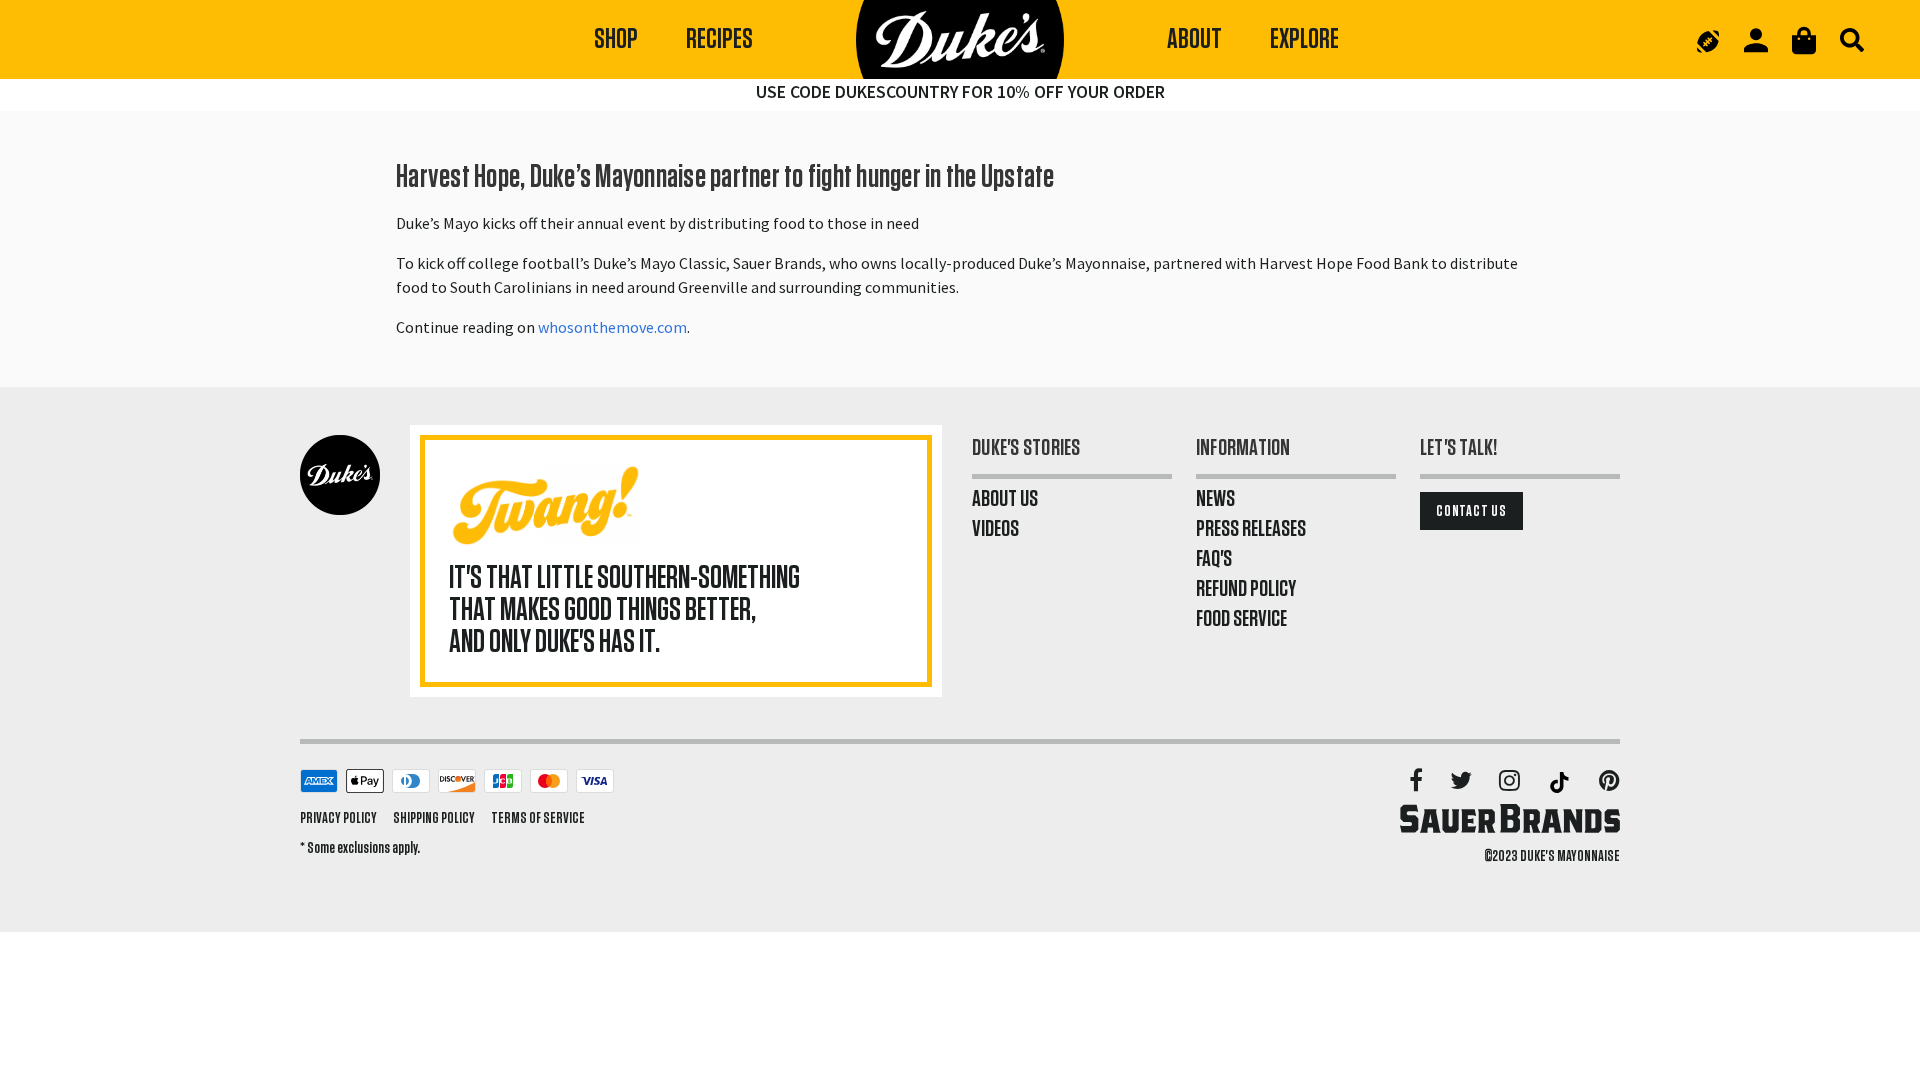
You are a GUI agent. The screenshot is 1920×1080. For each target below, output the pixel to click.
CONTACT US (1471, 511)
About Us (1005, 499)
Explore (1304, 39)
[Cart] (1804, 40)
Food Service (1241, 619)
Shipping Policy (434, 818)
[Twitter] (1462, 782)
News (1215, 499)
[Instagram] (1511, 782)
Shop (616, 39)
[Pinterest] (1609, 782)
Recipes (719, 39)
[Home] (960, 40)
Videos (995, 529)
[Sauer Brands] (1510, 818)
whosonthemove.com (612, 327)
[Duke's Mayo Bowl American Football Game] (1708, 40)
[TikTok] (1561, 782)
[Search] (1852, 40)
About (1194, 39)
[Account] (1756, 40)
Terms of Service (538, 818)
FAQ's (1214, 559)
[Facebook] (1417, 782)
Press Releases (1251, 529)
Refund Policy (1246, 589)
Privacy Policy (338, 818)
